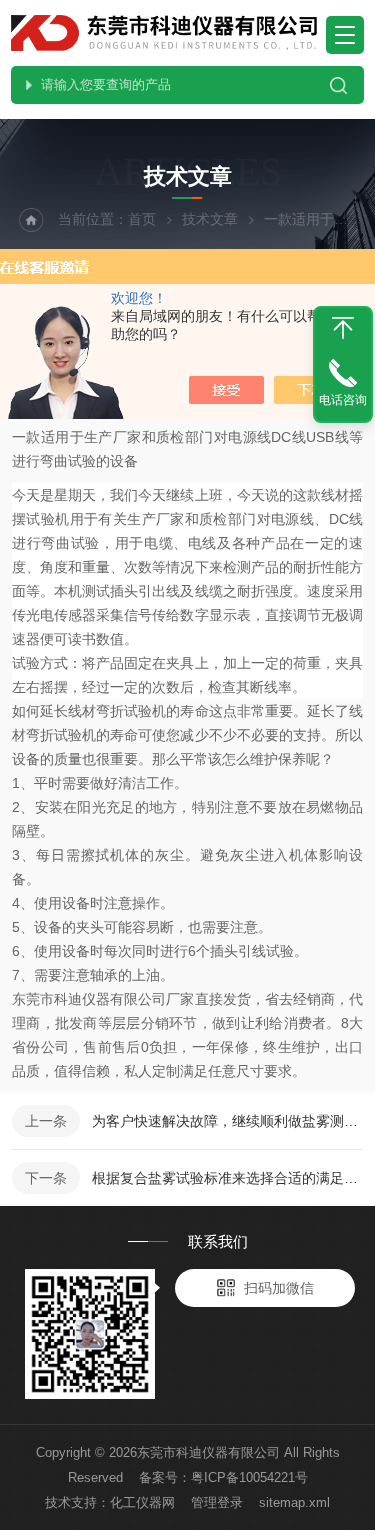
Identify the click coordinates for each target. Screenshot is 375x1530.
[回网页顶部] (343, 328)
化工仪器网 (142, 1502)
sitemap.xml (294, 1502)
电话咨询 (343, 400)
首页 (142, 219)
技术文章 (210, 219)
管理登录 (217, 1502)
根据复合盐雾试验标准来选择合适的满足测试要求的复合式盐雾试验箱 (227, 1178)
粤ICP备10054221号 (249, 1477)
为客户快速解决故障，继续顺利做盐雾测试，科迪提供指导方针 (227, 1121)
